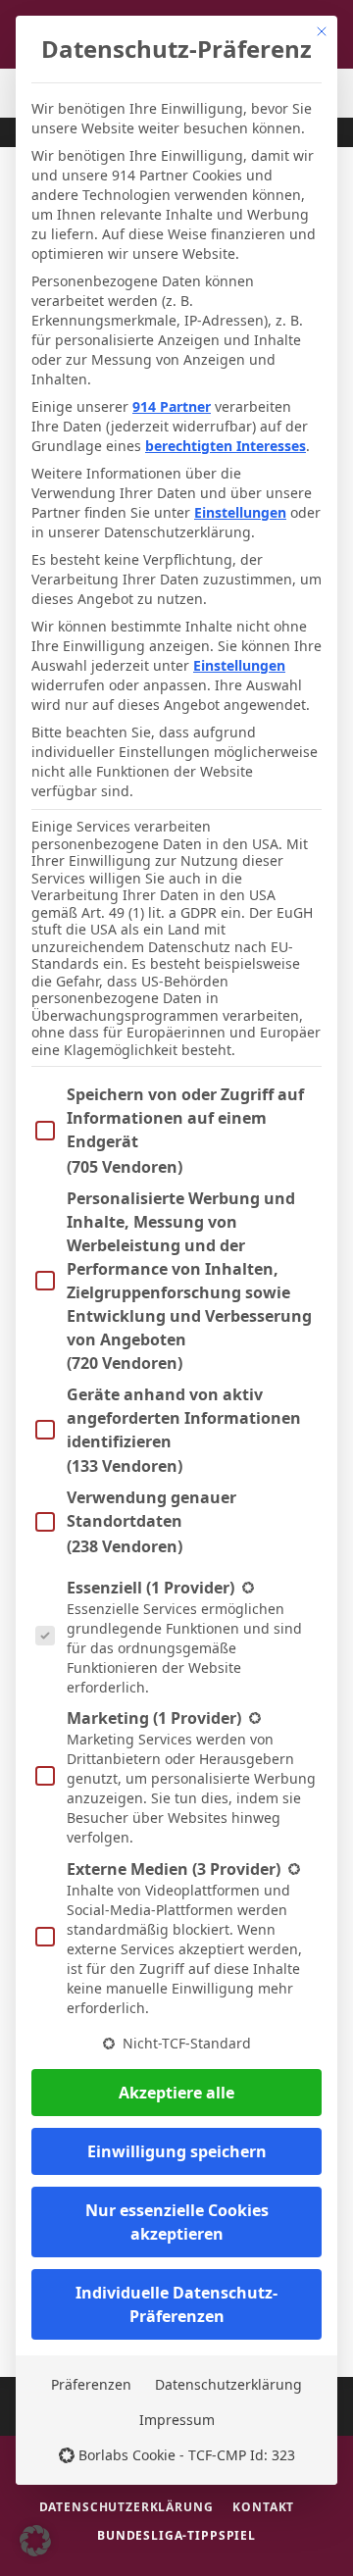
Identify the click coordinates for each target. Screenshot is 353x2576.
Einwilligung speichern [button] (177, 2151)
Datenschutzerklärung (228, 2384)
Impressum (177, 2420)
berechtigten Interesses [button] (226, 446)
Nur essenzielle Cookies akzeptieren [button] (177, 2222)
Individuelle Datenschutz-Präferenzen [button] (176, 2304)
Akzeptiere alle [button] (176, 2093)
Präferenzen (91, 2384)
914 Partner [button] (172, 406)
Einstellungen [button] (240, 512)
